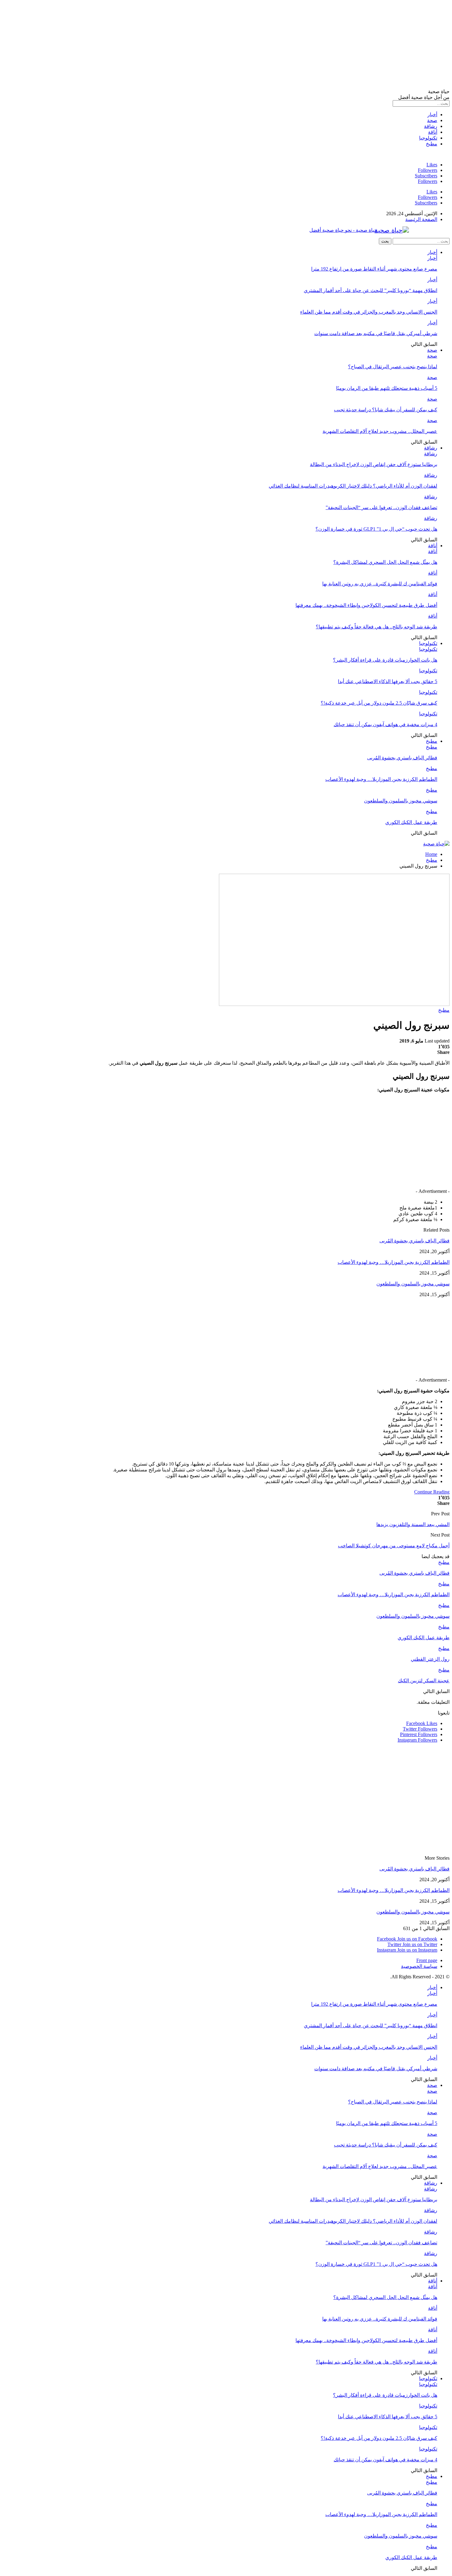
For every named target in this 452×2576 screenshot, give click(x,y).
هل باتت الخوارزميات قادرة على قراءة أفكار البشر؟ (385, 660)
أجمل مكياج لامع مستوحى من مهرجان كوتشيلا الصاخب (394, 1546)
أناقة (433, 132)
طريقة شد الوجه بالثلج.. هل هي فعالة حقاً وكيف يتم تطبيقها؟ (377, 627)
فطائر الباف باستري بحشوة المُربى (402, 758)
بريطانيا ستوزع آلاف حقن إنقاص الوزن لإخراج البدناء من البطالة (374, 464)
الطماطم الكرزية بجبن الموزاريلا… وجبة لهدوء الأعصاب (381, 779)
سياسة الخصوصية (419, 1966)
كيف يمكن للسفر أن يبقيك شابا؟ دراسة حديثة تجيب (386, 410)
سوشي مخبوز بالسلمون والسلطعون (401, 801)
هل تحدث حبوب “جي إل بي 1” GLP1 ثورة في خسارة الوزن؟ (376, 529)
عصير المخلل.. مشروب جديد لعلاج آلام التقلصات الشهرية (380, 431)
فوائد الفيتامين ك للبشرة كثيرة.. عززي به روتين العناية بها (380, 584)
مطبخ (432, 144)
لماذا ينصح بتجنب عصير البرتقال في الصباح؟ (393, 367)
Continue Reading (432, 1492)
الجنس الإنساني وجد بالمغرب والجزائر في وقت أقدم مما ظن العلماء (369, 312)
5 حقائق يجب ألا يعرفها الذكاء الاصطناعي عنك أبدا (388, 681)
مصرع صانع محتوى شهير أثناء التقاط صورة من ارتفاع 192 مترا (374, 269)
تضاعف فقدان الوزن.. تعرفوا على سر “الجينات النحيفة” (381, 507)
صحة (432, 120)
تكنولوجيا (428, 138)
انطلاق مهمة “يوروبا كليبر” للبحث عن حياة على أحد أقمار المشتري (371, 290)
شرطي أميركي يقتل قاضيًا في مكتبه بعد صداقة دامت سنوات (376, 333)
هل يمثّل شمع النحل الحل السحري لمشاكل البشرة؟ (385, 562)
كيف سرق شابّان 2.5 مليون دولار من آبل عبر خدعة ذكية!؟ (379, 703)
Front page (427, 1960)
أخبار (432, 115)
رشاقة (431, 126)
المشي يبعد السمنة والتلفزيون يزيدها (413, 1524)
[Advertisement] (265, 46)
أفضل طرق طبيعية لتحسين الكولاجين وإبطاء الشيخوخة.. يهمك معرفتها (366, 605)
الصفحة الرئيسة (421, 219)
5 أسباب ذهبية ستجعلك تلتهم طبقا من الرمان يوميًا (387, 388)
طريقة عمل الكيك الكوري (411, 822)
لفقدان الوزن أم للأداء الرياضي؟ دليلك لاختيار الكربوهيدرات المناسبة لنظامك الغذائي (353, 486)
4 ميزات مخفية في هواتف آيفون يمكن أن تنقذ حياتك (385, 724)
